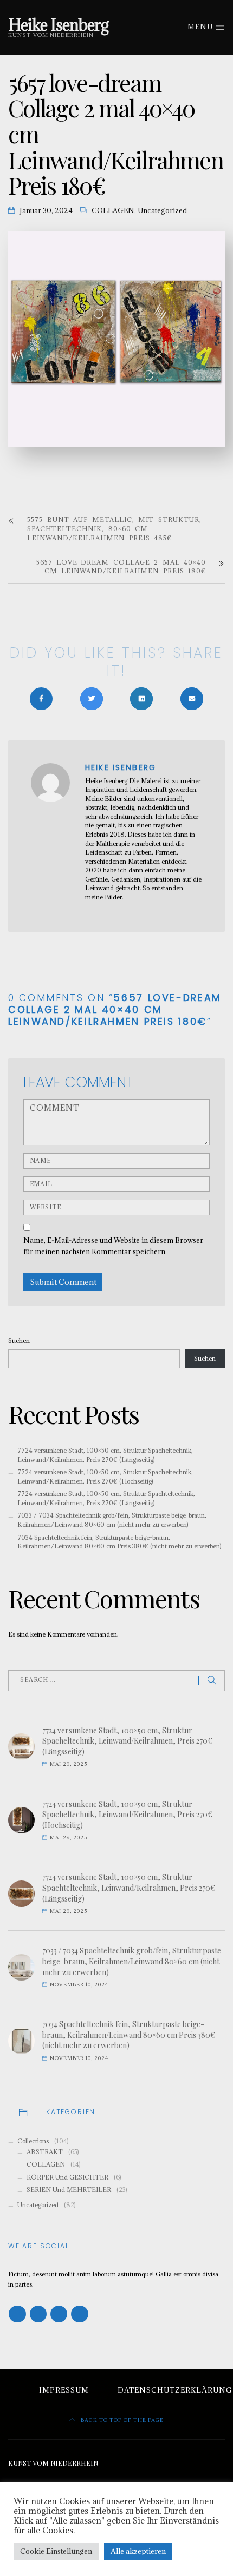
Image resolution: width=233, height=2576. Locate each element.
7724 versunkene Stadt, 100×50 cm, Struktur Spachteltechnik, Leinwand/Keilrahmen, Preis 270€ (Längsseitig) (106, 1498)
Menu (201, 27)
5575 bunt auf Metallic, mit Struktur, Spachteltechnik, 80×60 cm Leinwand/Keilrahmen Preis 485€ (114, 529)
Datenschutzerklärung (175, 2390)
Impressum (64, 2390)
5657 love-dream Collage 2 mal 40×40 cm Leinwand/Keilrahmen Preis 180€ (121, 567)
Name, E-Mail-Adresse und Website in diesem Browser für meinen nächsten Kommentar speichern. (113, 1246)
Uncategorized (162, 211)
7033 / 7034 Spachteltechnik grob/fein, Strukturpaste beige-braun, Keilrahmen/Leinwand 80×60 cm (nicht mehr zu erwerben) (112, 1520)
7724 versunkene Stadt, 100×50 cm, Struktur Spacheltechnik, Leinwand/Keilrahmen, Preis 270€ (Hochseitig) (105, 1476)
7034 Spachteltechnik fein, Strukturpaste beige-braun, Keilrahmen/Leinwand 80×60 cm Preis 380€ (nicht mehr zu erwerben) (119, 1542)
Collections (33, 2141)
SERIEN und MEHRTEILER (69, 2190)
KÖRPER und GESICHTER (67, 2177)
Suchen (19, 1340)
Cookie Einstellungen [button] (56, 2551)
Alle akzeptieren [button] (138, 2551)
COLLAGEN (113, 211)
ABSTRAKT (45, 2152)
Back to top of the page (121, 2420)
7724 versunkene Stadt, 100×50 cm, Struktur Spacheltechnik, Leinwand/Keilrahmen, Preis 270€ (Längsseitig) (105, 1455)
